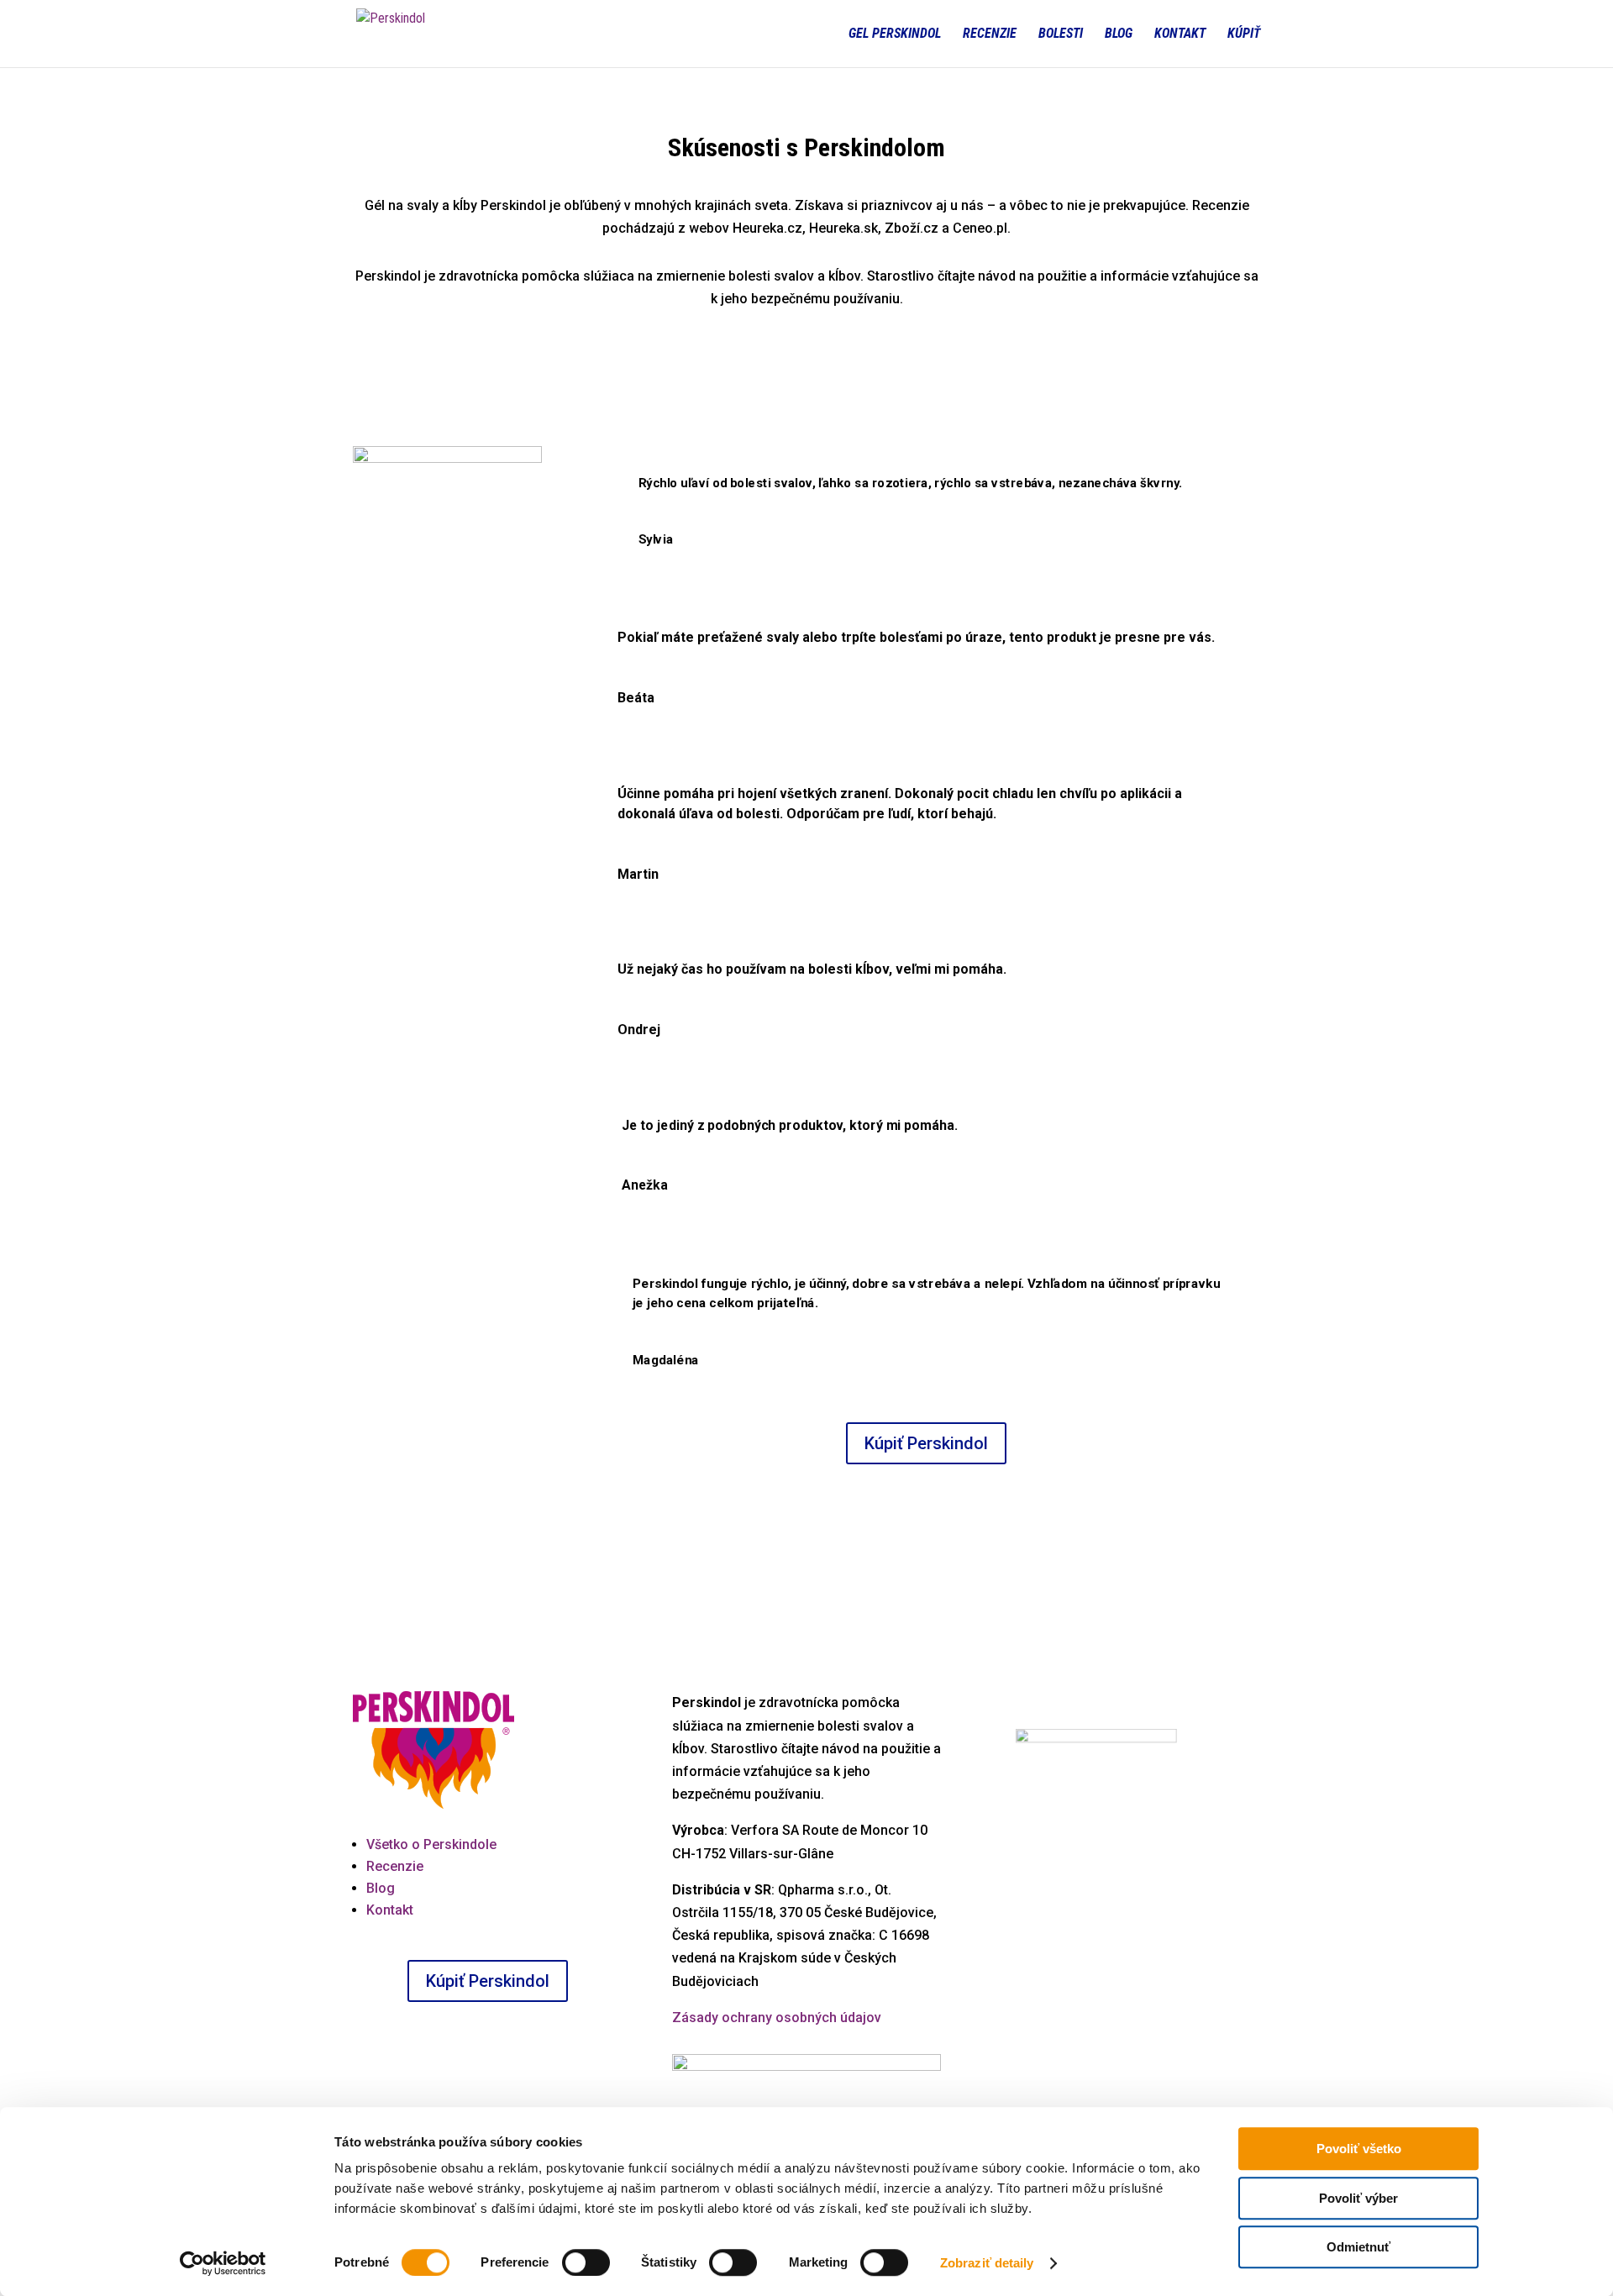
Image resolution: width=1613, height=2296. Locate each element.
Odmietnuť (1358, 2247)
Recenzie (990, 34)
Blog (1119, 34)
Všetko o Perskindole (431, 1844)
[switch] (586, 2262)
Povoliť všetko (1359, 2149)
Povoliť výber (1358, 2198)
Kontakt (1180, 34)
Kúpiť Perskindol (926, 1443)
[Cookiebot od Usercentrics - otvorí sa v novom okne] (223, 2263)
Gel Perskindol (895, 34)
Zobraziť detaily (987, 2263)
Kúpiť (1244, 34)
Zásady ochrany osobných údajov (777, 2018)
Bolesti (1061, 34)
